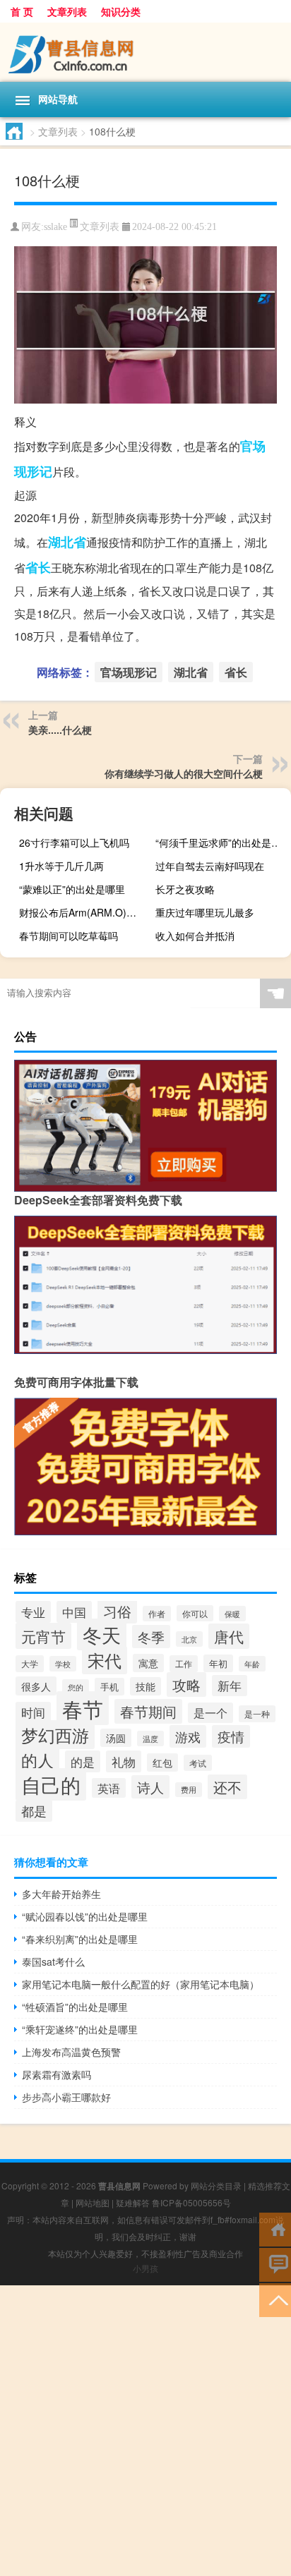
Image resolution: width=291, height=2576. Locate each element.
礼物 (124, 1761)
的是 (83, 1761)
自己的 (51, 1784)
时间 (33, 1712)
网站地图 (93, 2202)
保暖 (232, 1614)
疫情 (231, 1736)
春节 (83, 1708)
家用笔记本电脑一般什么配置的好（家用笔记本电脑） (141, 1984)
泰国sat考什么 (53, 1961)
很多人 (36, 1686)
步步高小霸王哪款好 (66, 2097)
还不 (227, 1787)
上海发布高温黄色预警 (71, 2052)
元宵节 (43, 1636)
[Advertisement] (145, 2431)
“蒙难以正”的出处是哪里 (72, 889)
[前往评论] (275, 2264)
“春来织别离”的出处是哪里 (80, 1939)
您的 (76, 1687)
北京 (189, 1639)
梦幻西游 (55, 1735)
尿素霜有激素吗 (57, 2074)
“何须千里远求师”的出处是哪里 (221, 842)
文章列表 (67, 11)
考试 (198, 1763)
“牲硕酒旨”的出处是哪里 (75, 2007)
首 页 (22, 11)
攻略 (186, 1685)
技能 (145, 1686)
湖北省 (67, 542)
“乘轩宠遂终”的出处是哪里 (80, 2029)
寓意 (148, 1663)
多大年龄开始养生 (61, 1894)
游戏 (188, 1736)
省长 (38, 567)
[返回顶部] (275, 2299)
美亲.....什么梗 (60, 730)
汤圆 (116, 1738)
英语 (109, 1788)
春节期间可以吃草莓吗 (69, 936)
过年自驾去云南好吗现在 (210, 866)
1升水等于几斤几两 (61, 866)
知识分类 (121, 11)
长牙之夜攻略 (185, 889)
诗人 (150, 1787)
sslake (55, 227)
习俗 (117, 1611)
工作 (184, 1664)
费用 (189, 1790)
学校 (63, 1664)
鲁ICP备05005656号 (191, 2202)
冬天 (102, 1634)
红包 (162, 1762)
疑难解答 (133, 2202)
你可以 (195, 1613)
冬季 (151, 1637)
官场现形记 (129, 672)
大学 (30, 1664)
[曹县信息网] (145, 52)
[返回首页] (275, 2229)
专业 (33, 1612)
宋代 (105, 1660)
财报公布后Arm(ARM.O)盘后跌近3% (85, 912)
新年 (230, 1686)
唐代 (229, 1636)
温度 (150, 1739)
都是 (34, 1811)
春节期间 (148, 1711)
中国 (74, 1612)
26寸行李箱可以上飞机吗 (74, 842)
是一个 (210, 1713)
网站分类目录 (216, 2185)
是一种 (257, 1714)
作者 (157, 1614)
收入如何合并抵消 (195, 936)
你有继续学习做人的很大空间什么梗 (184, 773)
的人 (37, 1760)
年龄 (252, 1664)
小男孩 (145, 2268)
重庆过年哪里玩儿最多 (205, 912)
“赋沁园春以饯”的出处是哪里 (85, 1916)
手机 (109, 1687)
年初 (218, 1663)
